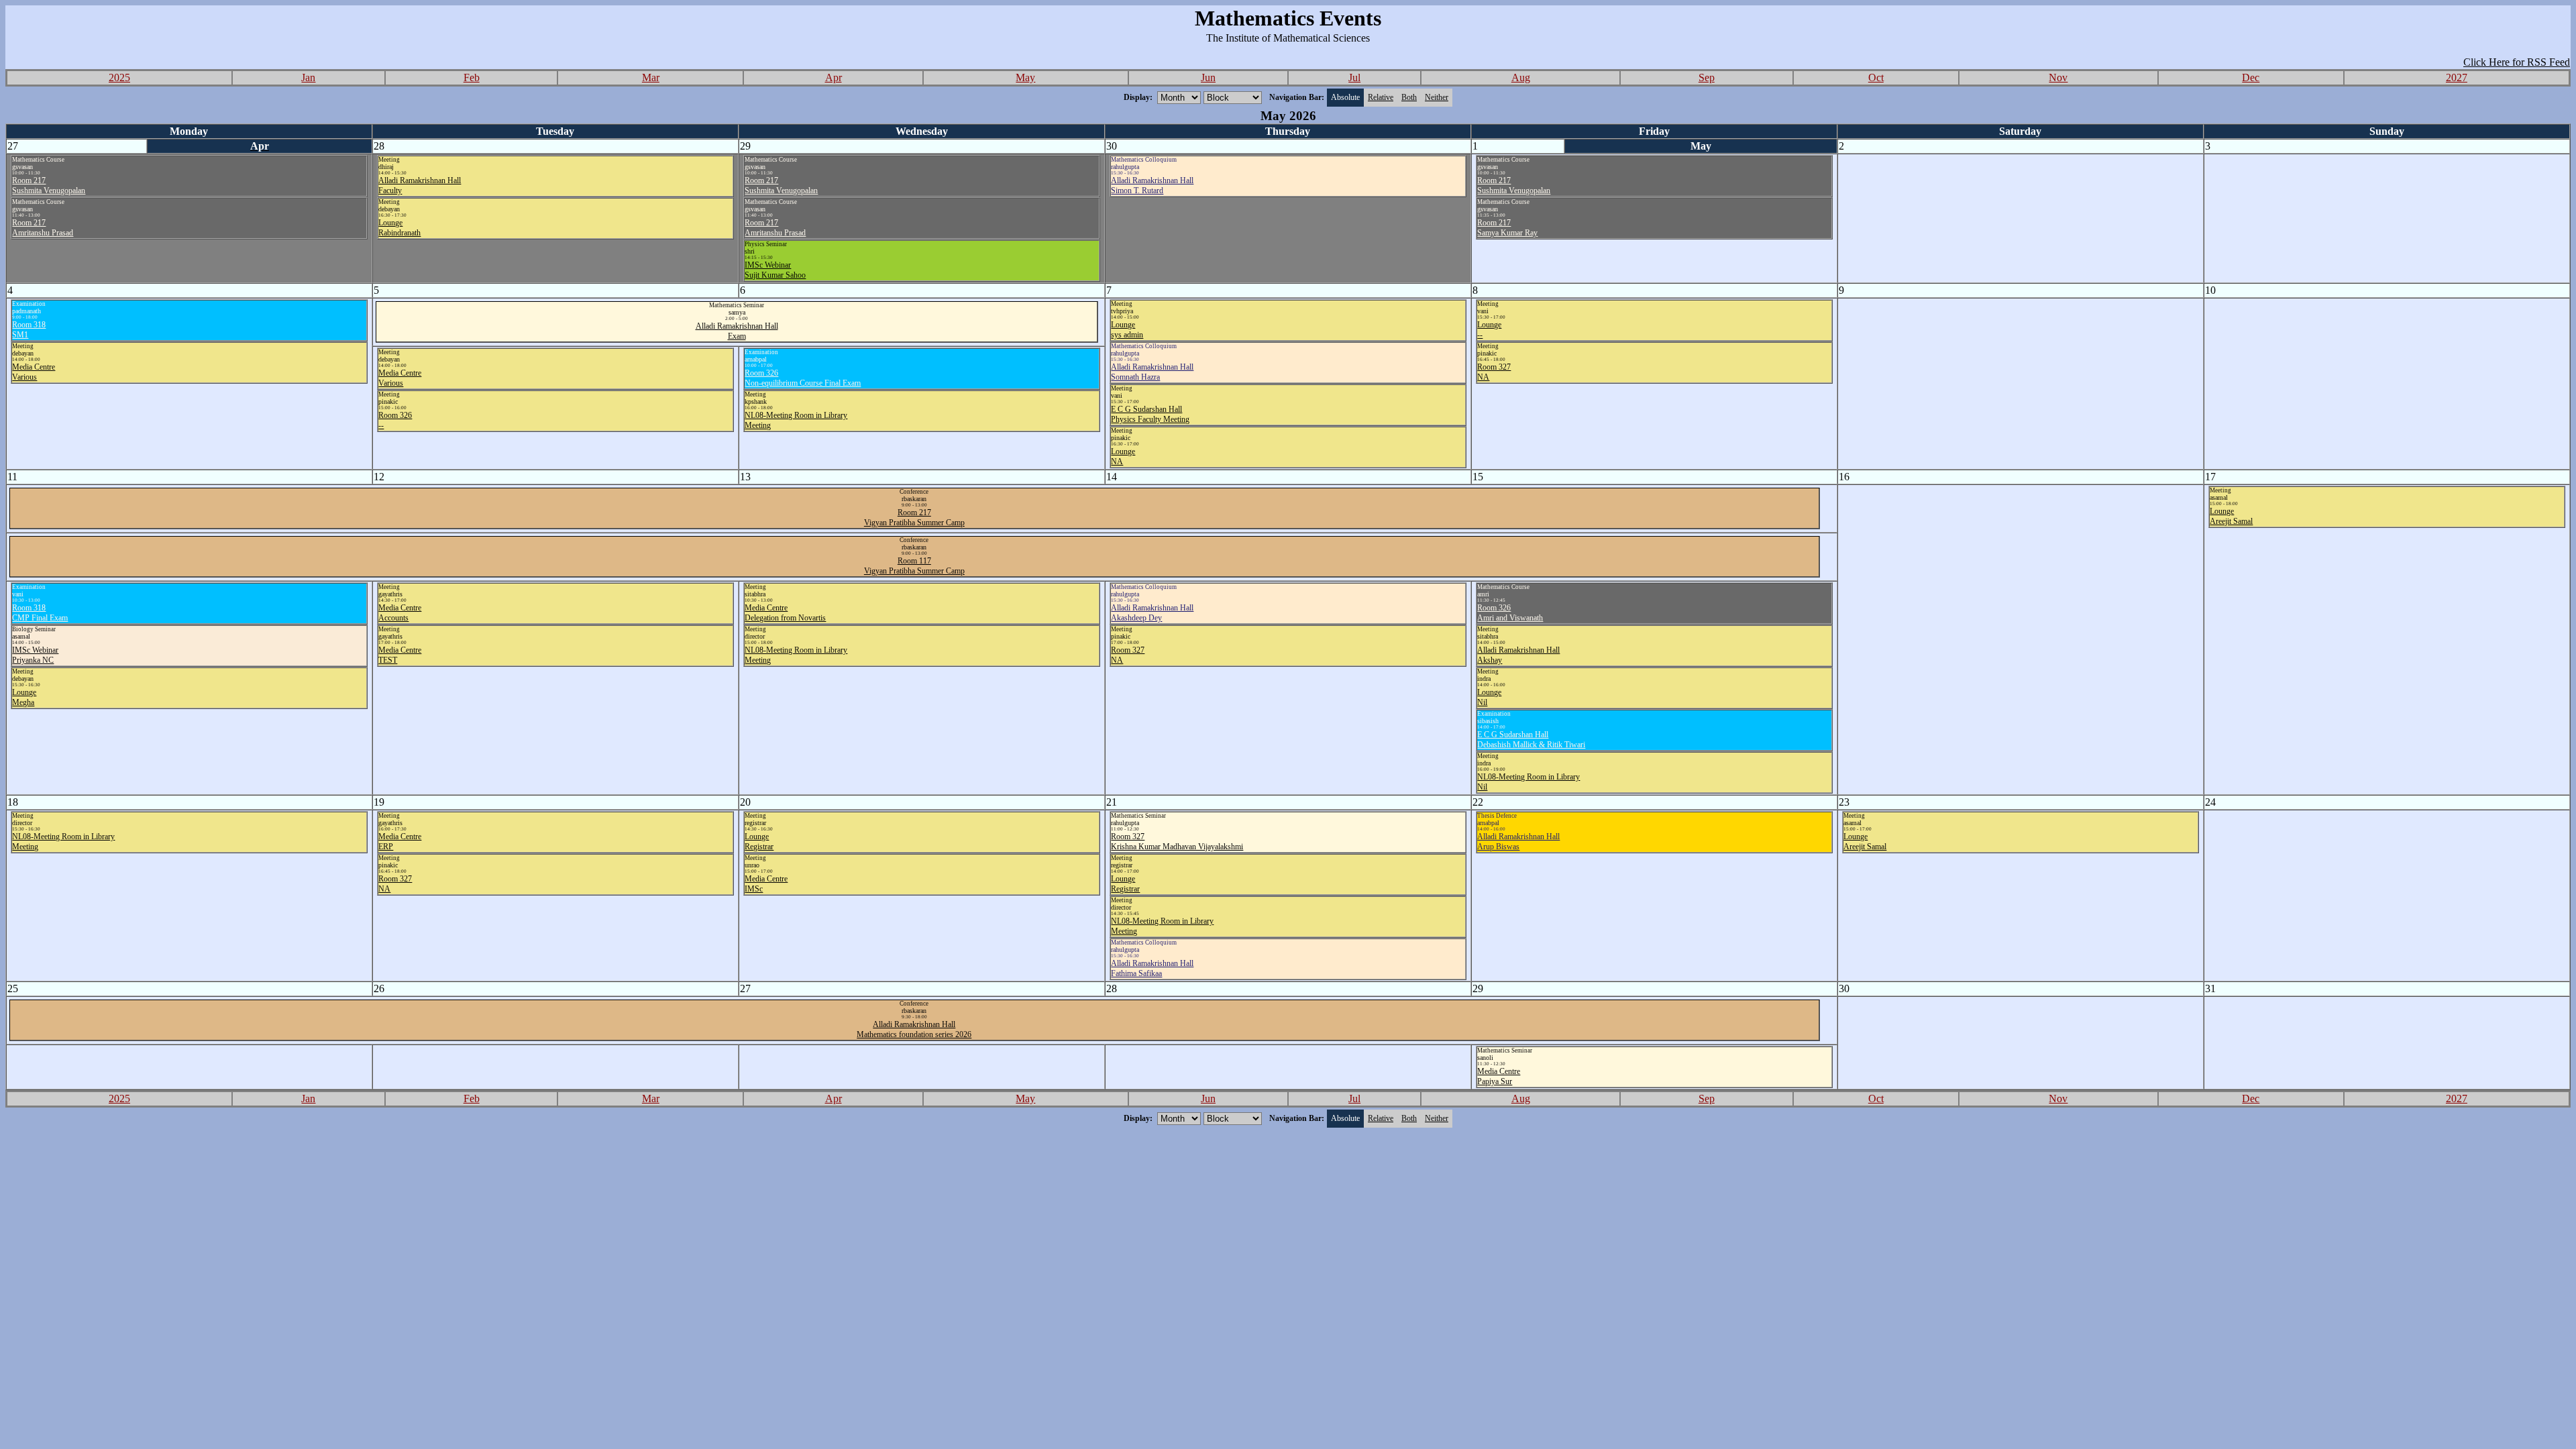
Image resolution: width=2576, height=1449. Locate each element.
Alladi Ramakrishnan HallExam (737, 331)
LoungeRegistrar (759, 842)
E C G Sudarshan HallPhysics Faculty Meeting (1150, 414)
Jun (1208, 77)
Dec (2251, 77)
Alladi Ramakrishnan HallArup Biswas (1518, 842)
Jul (1354, 77)
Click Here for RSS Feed (2517, 62)
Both (1409, 97)
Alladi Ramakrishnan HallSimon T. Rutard (1152, 185)
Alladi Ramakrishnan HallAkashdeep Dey (1152, 613)
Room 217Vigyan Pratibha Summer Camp (914, 518)
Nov (2058, 77)
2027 (2457, 77)
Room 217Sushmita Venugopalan (49, 185)
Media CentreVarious (34, 372)
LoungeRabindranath (399, 228)
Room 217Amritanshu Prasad (43, 228)
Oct (1876, 77)
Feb (472, 77)
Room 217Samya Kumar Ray (1507, 228)
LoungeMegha (24, 697)
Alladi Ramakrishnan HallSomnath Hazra (1152, 372)
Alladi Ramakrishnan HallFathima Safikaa (1152, 968)
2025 (119, 77)
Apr (834, 77)
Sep (1707, 77)
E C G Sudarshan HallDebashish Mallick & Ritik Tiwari (1531, 740)
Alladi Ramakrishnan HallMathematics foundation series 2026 (914, 1029)
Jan (308, 77)
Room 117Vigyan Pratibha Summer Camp (914, 566)
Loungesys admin (1127, 330)
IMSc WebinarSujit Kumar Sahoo (775, 270)
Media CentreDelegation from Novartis (785, 613)
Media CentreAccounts (400, 613)
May (1025, 77)
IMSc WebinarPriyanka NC (35, 655)
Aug (1521, 77)
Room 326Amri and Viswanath (1510, 613)
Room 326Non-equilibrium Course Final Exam (803, 378)
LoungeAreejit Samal (2231, 516)
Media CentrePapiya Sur (1499, 1076)
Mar (651, 77)
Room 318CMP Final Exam (40, 613)
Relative (1381, 97)
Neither (1437, 97)
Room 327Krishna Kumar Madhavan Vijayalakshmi (1177, 842)
